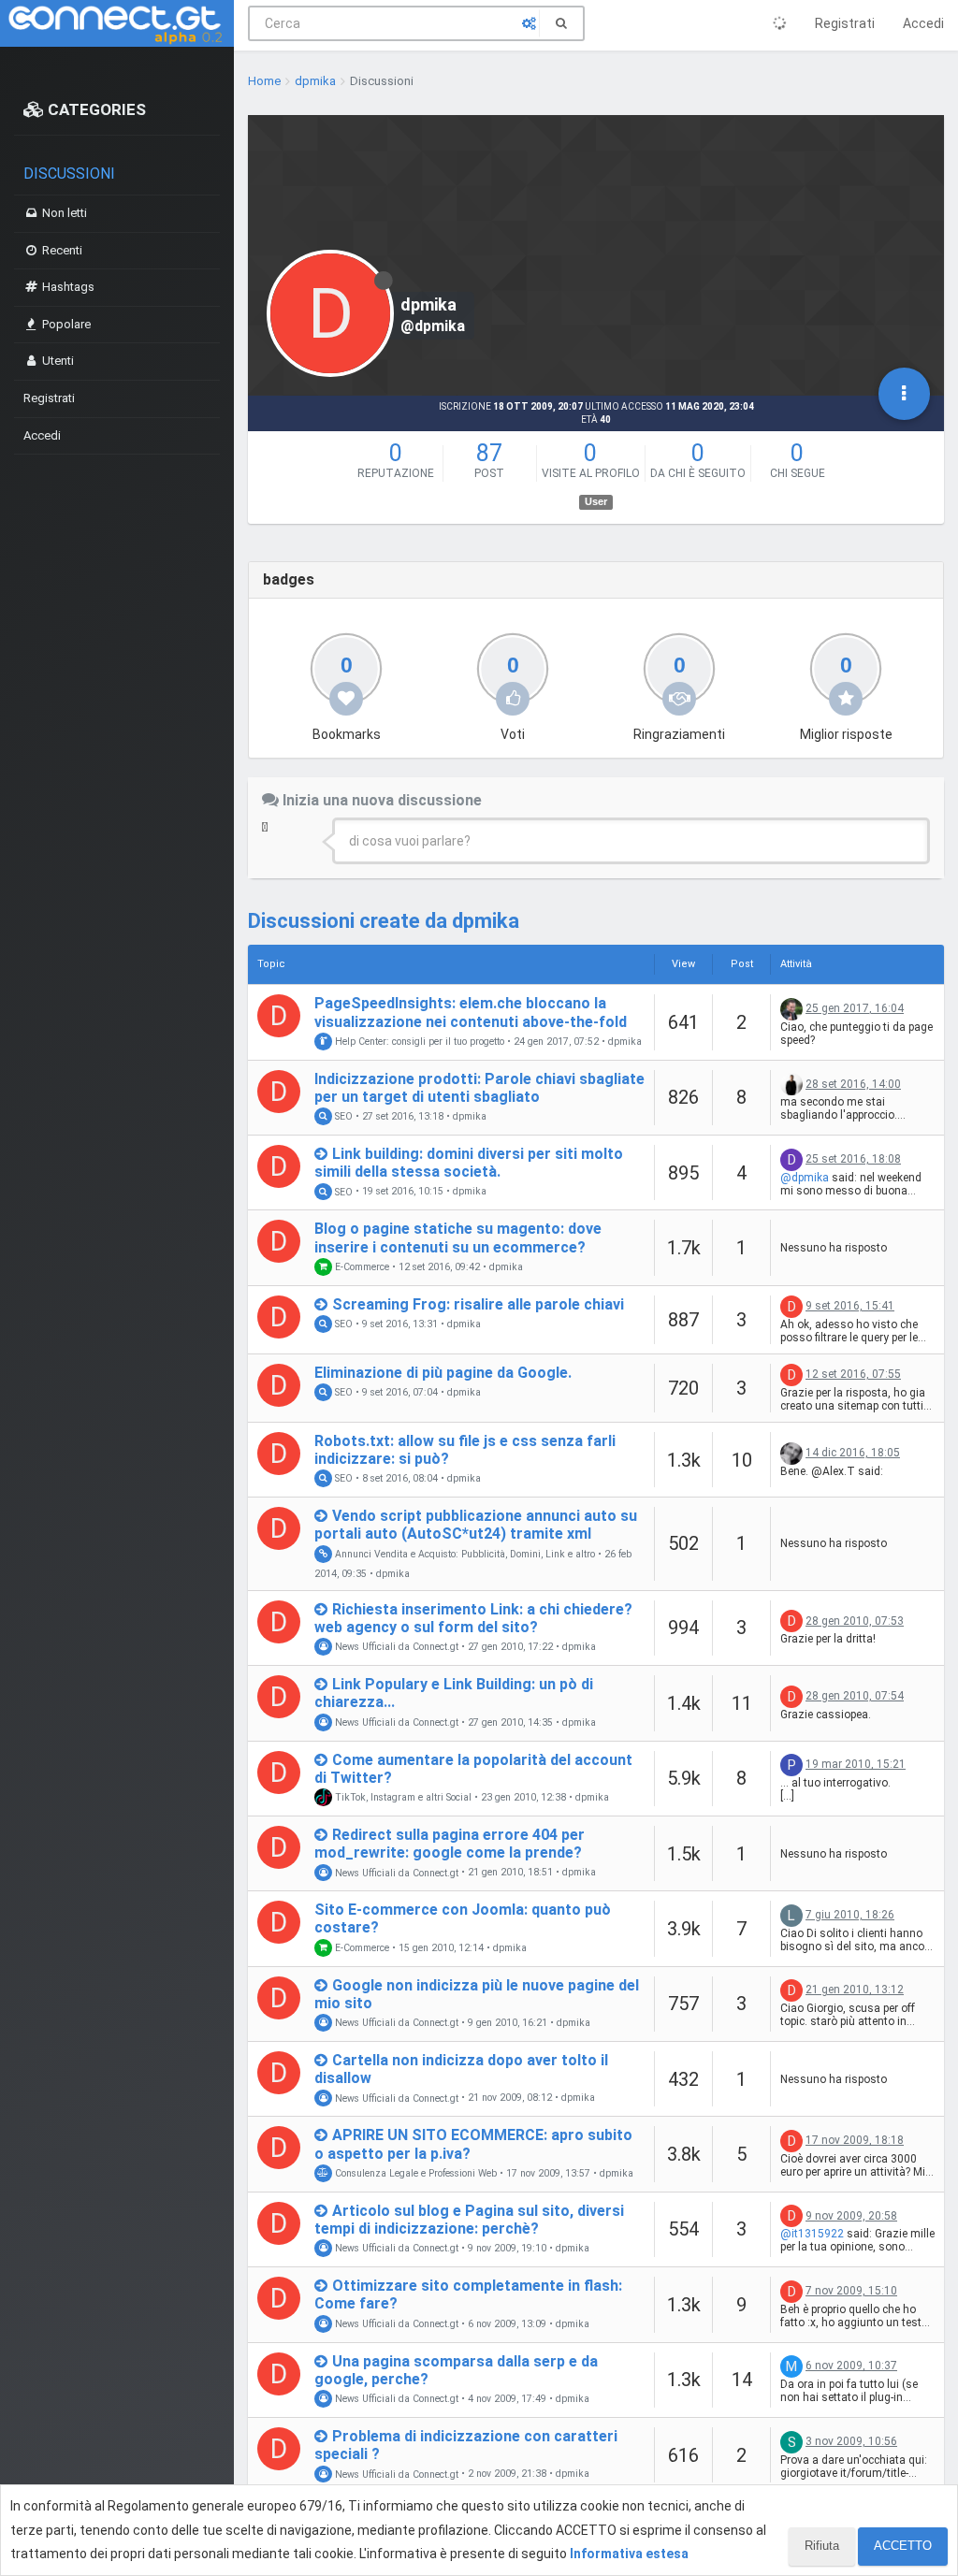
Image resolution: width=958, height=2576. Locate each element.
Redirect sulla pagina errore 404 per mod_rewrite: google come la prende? (450, 1844)
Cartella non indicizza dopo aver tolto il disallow (461, 2069)
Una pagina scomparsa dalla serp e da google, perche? (456, 2370)
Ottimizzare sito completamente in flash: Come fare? (468, 2294)
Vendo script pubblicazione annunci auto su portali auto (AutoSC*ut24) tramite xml (476, 1525)
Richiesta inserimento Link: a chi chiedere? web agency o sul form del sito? (473, 1618)
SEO (342, 1116)
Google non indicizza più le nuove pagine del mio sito (477, 1994)
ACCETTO (903, 2546)
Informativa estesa (629, 2554)
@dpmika (805, 1178)
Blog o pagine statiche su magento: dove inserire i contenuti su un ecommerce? (458, 1237)
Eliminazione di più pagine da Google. (443, 1373)
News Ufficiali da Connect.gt (395, 1647)
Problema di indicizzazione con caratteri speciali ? (466, 2445)
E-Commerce (361, 1267)
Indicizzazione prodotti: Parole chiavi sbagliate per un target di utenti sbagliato (479, 1088)
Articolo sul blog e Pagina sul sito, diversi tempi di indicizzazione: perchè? (469, 2220)
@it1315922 (812, 2234)
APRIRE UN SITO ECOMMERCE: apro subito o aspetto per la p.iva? (473, 2144)
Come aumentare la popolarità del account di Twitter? (473, 1769)
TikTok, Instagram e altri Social (402, 1797)
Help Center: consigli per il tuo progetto (418, 1042)
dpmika (625, 1042)
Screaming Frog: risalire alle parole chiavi (478, 1304)
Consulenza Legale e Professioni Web (414, 2173)
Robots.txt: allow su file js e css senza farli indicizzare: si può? (465, 1450)
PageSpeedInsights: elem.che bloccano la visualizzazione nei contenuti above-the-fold (471, 1012)
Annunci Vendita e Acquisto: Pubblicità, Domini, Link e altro (464, 1554)
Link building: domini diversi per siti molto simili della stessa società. (469, 1163)
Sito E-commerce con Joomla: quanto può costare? (463, 1918)
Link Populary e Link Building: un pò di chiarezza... (454, 1693)
